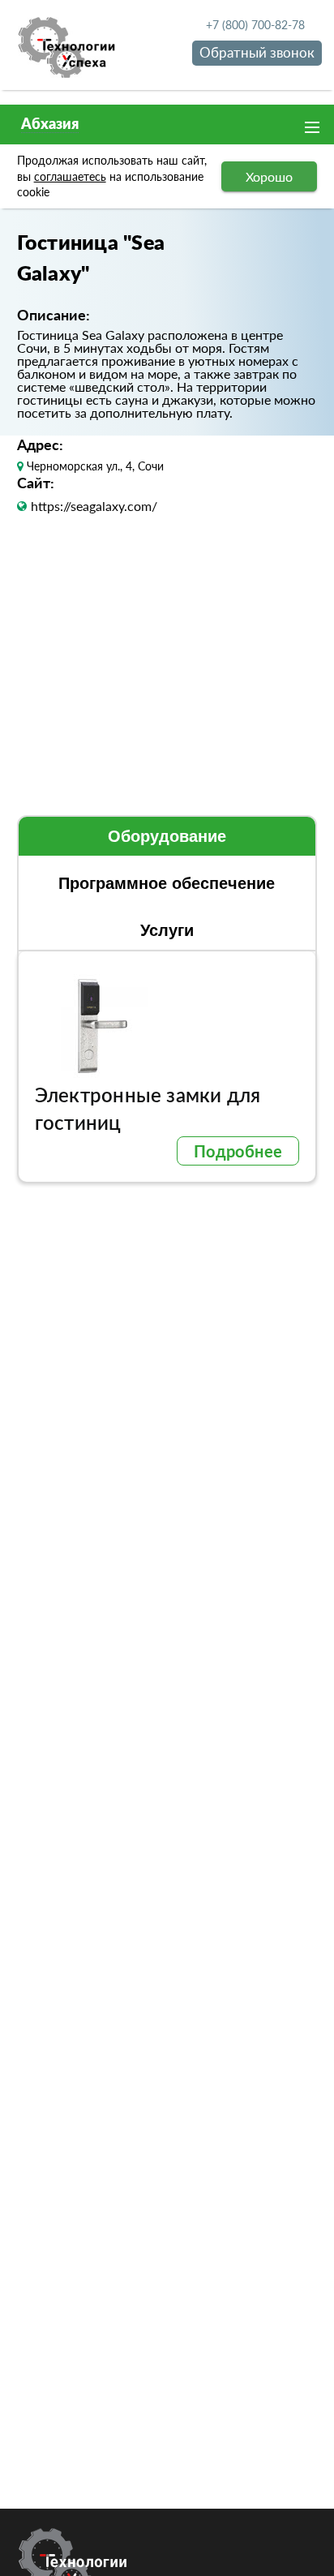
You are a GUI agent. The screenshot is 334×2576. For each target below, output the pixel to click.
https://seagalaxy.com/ (94, 506)
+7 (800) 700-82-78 (255, 25)
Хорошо (269, 176)
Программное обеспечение (167, 883)
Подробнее (238, 1151)
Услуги (167, 930)
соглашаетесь (70, 176)
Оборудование (167, 836)
